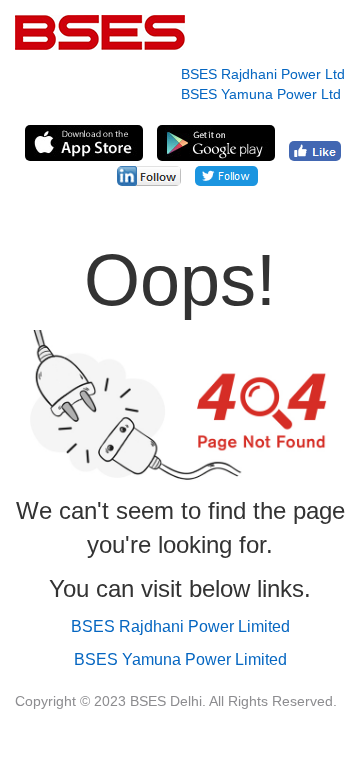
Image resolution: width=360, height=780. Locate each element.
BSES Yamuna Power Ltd (261, 94)
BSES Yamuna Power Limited (180, 659)
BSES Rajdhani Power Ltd (263, 74)
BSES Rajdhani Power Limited (180, 626)
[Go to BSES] (83, 32)
